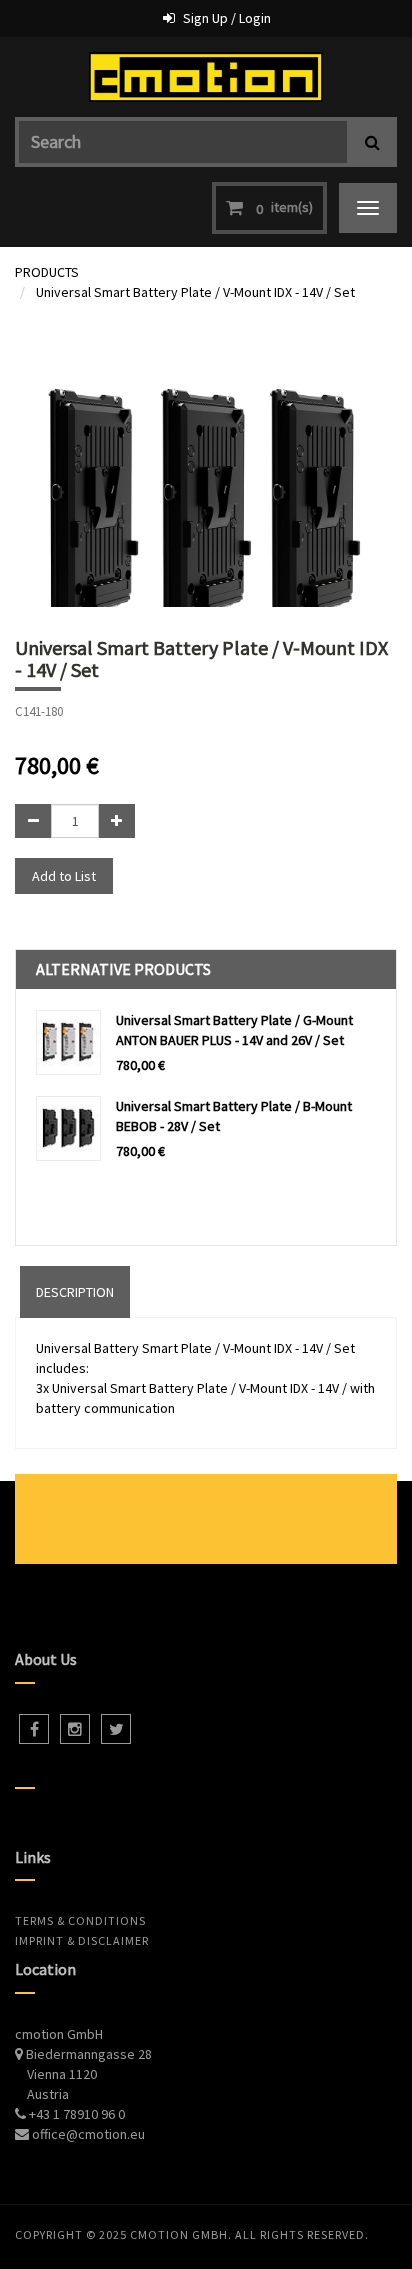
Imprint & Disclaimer (82, 1940)
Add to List (64, 876)
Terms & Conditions (80, 1920)
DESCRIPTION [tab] (75, 1292)
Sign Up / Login (227, 18)
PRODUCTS (47, 272)
